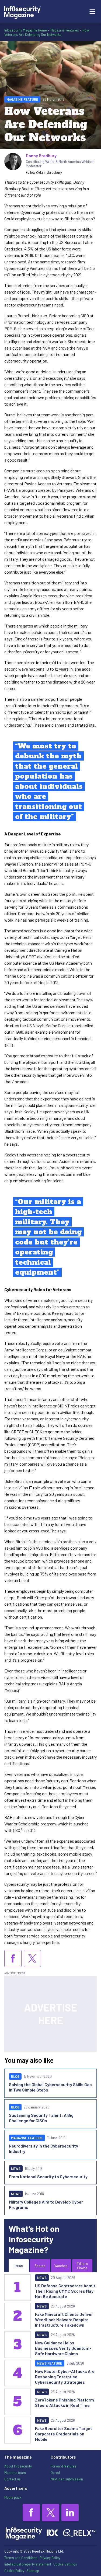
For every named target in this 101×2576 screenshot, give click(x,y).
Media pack (13, 2497)
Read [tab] (19, 2266)
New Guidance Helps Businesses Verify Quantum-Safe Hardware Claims (63, 2348)
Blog (15, 2076)
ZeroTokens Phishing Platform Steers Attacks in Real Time (65, 2402)
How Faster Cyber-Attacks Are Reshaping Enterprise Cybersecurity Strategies (65, 2377)
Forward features (64, 2466)
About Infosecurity (18, 2466)
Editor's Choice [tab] (82, 2266)
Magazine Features (65, 30)
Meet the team (15, 2473)
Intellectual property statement (28, 2564)
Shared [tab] (40, 2266)
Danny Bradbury (41, 156)
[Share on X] (32, 1958)
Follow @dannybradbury (44, 172)
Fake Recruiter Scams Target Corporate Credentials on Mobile (64, 2434)
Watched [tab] (61, 2266)
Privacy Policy (50, 2558)
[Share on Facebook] (13, 1958)
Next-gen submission (67, 2479)
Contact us (13, 2479)
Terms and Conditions (21, 2558)
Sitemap (33, 2571)
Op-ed (55, 2473)
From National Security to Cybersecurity (48, 2176)
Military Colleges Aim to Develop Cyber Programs (46, 2204)
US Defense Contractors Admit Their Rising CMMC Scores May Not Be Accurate (65, 2291)
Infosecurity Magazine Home (26, 30)
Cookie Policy (14, 2571)
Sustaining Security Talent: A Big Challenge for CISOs (41, 2118)
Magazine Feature (22, 99)
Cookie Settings (65, 2564)
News (16, 2169)
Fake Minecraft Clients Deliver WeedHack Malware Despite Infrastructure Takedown (64, 2319)
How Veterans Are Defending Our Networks (47, 32)
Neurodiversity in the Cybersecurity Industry (43, 2148)
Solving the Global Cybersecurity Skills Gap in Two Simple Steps (50, 2087)
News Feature (50, 2363)
